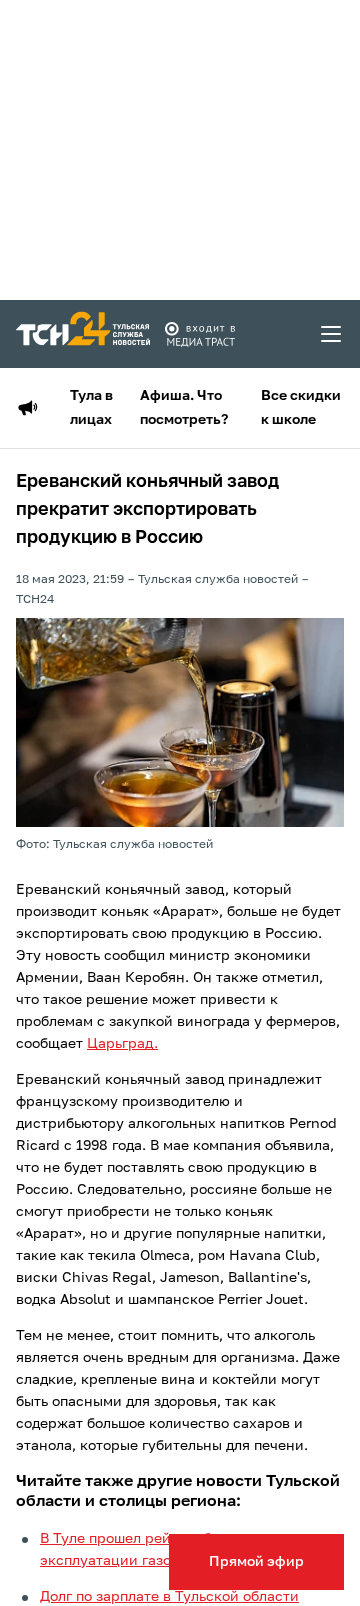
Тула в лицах (91, 408)
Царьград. (122, 1044)
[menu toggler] (332, 334)
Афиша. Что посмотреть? (184, 408)
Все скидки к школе (301, 408)
